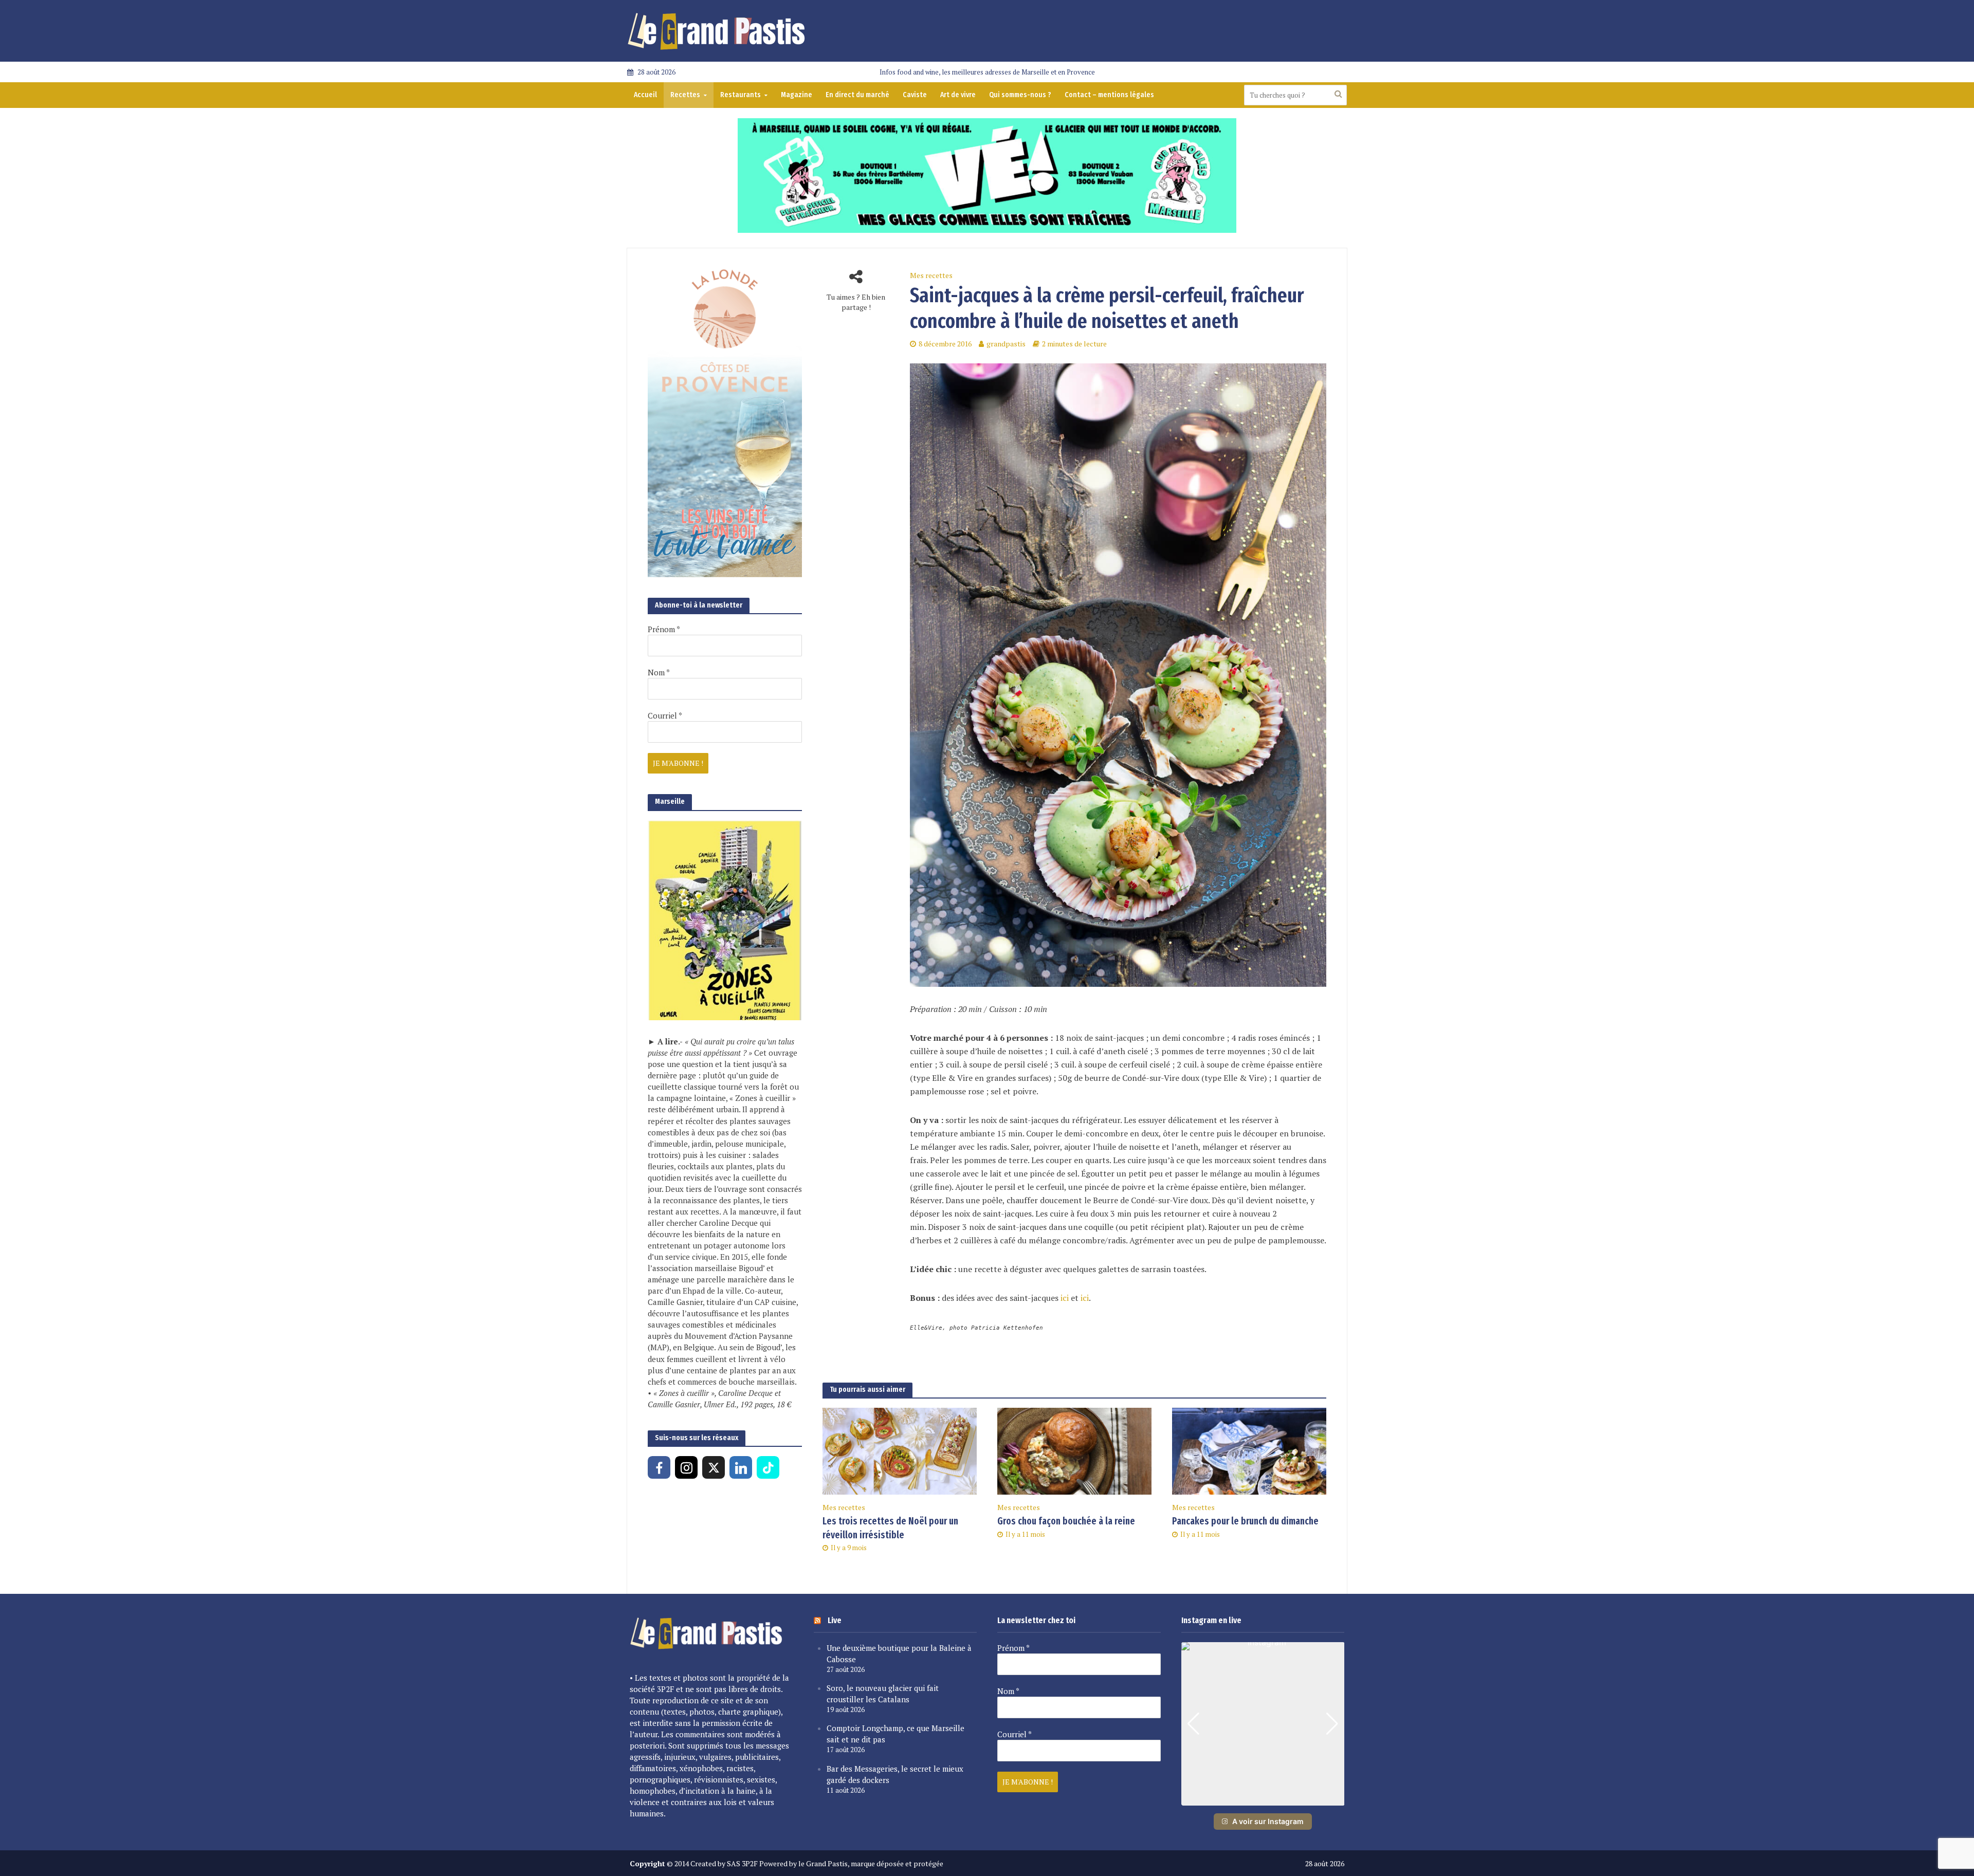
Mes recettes (931, 275)
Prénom (664, 629)
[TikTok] (768, 1467)
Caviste (915, 95)
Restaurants (741, 95)
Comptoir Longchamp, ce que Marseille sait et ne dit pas (895, 1734)
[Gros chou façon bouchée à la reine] (1074, 1450)
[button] (1263, 1798)
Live (835, 1620)
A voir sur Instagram (1268, 1821)
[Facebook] (659, 1467)
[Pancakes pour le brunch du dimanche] (1249, 1450)
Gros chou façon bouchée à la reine (1066, 1521)
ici (1065, 1298)
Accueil (645, 95)
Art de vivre (958, 95)
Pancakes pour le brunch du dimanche (1245, 1521)
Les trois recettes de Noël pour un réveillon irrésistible (890, 1528)
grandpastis (1006, 344)
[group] (1263, 1724)
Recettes (685, 95)
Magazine (797, 95)
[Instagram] (686, 1467)
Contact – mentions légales (1109, 95)
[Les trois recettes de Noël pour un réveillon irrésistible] (900, 1450)
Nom (659, 672)
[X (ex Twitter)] (714, 1467)
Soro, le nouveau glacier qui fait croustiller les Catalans (883, 1694)
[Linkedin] (741, 1467)
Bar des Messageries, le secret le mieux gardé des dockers (895, 1774)
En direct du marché (857, 95)
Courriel (665, 715)
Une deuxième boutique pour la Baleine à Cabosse (899, 1653)
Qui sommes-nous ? (1020, 95)
